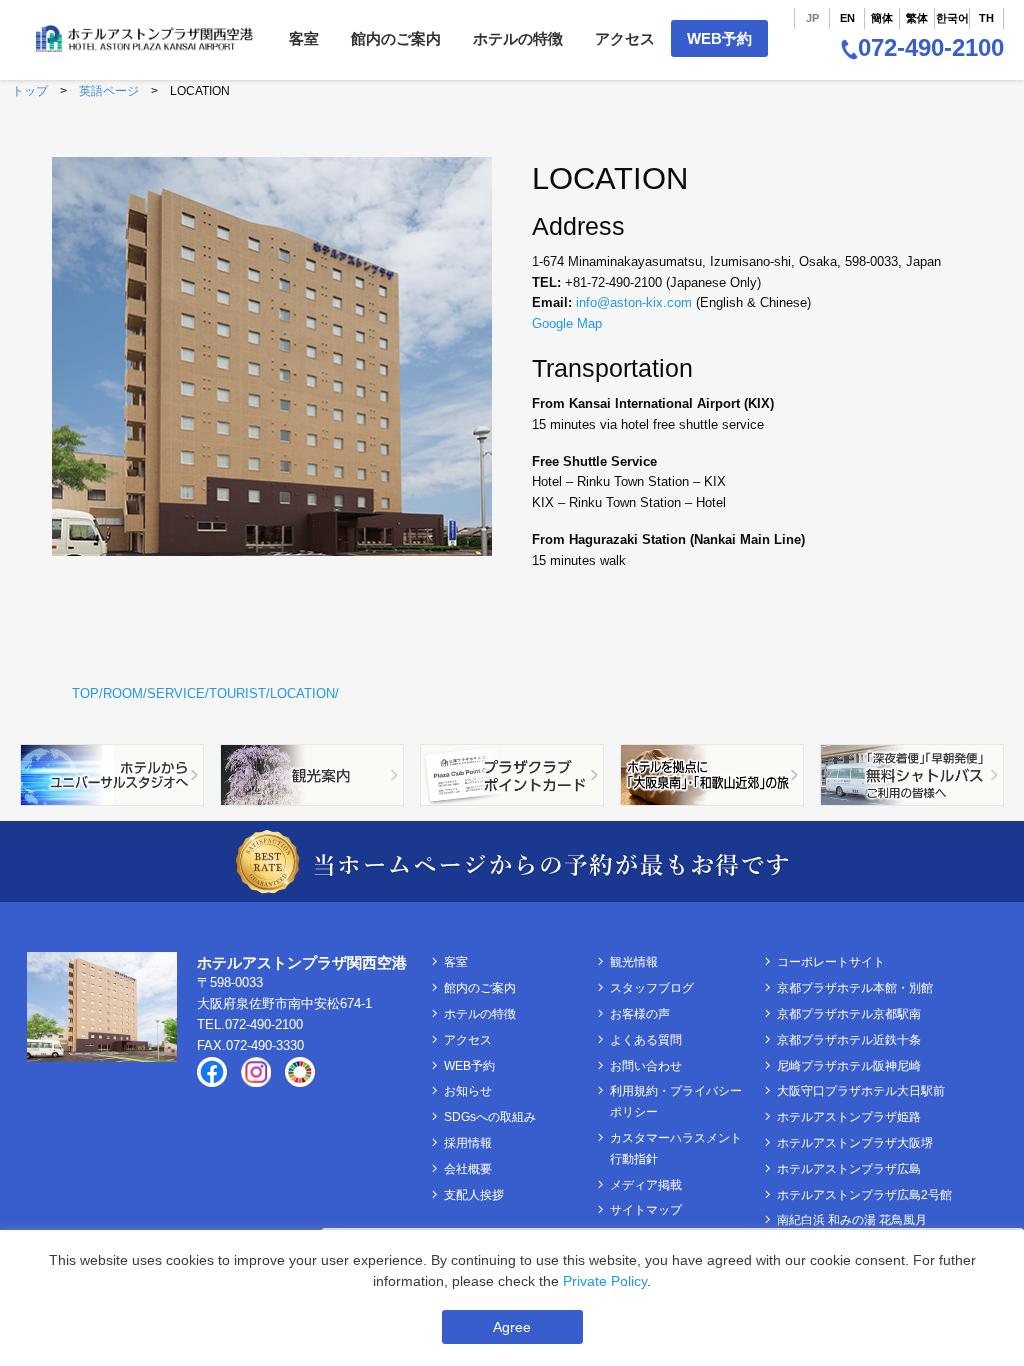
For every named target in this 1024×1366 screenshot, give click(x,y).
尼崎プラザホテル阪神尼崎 (849, 1066)
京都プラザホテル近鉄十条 (849, 1040)
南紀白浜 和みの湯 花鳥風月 (852, 1220)
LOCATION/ (304, 693)
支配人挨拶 (474, 1195)
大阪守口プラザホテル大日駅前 (861, 1091)
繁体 (917, 18)
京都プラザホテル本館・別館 (855, 988)
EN (847, 18)
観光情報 (634, 962)
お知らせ (468, 1091)
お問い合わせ (646, 1066)
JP (812, 18)
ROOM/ (125, 693)
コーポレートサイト (831, 962)
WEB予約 (719, 38)
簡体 (882, 18)
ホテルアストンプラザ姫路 (849, 1117)
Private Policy (605, 1281)
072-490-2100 (931, 47)
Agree (512, 1327)
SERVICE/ (178, 693)
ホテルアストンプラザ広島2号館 (864, 1195)
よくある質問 (646, 1040)
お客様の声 (640, 1014)
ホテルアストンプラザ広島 (849, 1169)
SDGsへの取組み (490, 1117)
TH (986, 18)
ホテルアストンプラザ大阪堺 (855, 1143)
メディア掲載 (646, 1185)
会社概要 (468, 1169)
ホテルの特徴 (518, 38)
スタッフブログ (652, 988)
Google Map (567, 323)
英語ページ (109, 91)
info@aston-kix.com (634, 302)
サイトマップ (646, 1210)
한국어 (952, 18)
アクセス (625, 38)
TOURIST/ (239, 693)
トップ (30, 91)
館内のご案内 (396, 38)
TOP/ (87, 693)
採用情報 (468, 1143)
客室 (304, 38)
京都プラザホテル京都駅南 (849, 1014)
